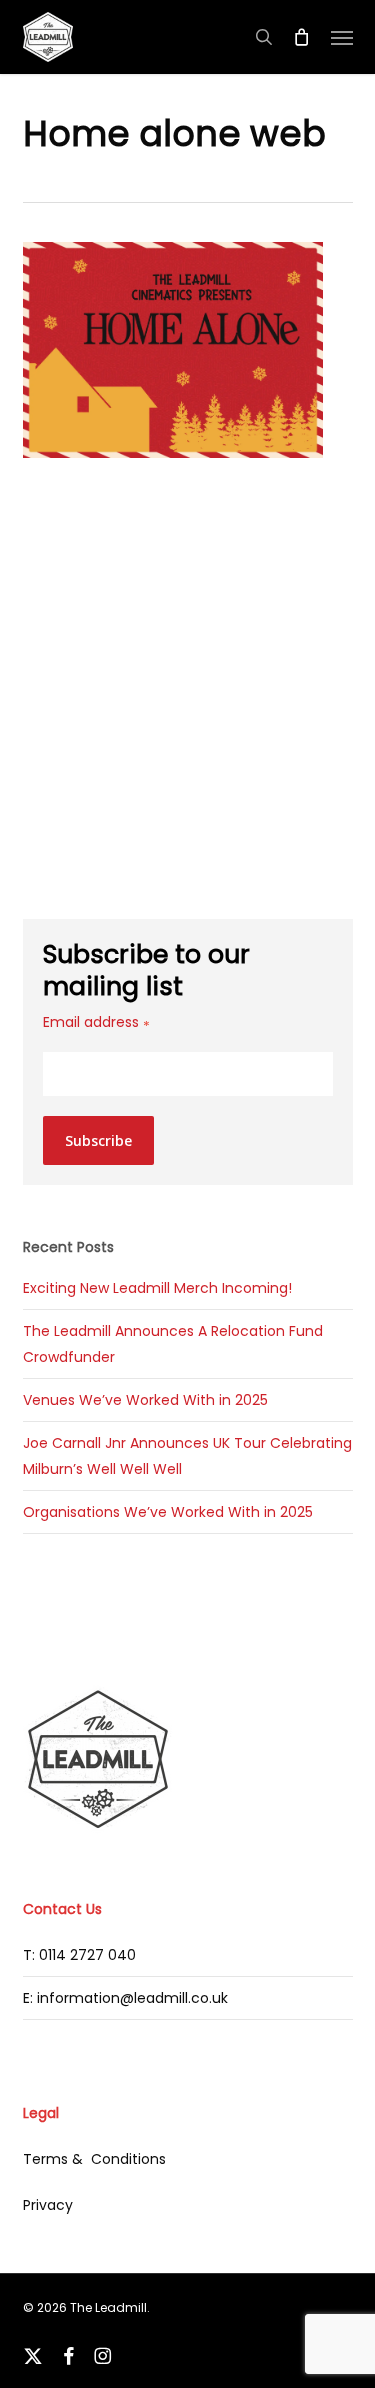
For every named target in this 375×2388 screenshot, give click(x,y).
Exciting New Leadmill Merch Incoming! (157, 1288)
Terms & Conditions (94, 2159)
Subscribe (98, 1140)
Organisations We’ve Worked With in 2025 (168, 1512)
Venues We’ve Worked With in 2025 (145, 1400)
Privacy (48, 2205)
